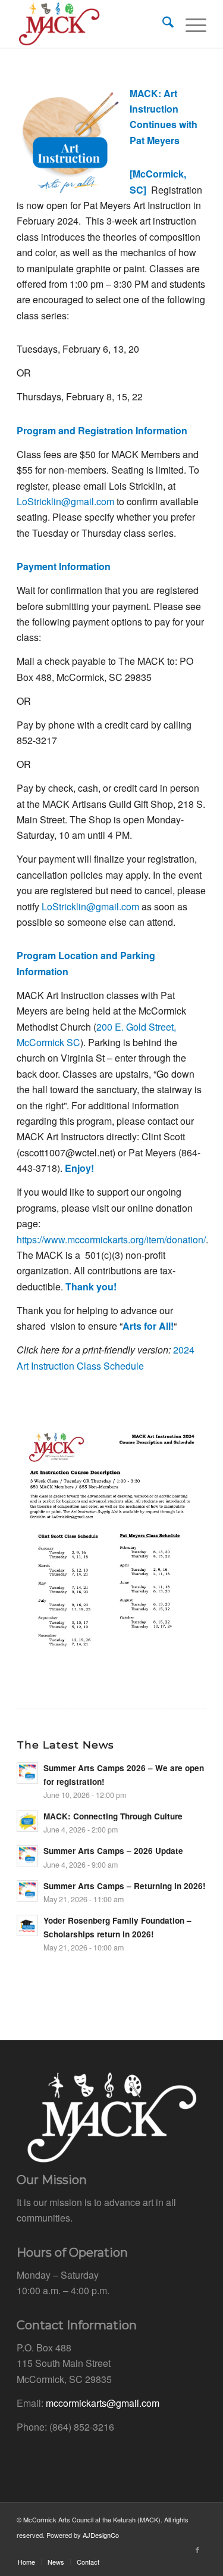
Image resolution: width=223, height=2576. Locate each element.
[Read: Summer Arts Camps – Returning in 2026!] (27, 1891)
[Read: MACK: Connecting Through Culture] (27, 1821)
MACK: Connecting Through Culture (113, 1816)
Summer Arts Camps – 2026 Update (113, 1851)
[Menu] (190, 24)
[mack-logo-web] (92, 24)
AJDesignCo (101, 2535)
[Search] (162, 24)
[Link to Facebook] (197, 2549)
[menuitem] (162, 24)
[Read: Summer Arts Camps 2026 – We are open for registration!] (27, 1773)
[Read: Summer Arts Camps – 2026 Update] (27, 1856)
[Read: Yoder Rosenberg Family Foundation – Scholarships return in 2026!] (27, 1925)
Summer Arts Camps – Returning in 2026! (125, 1886)
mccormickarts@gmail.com (103, 2403)
